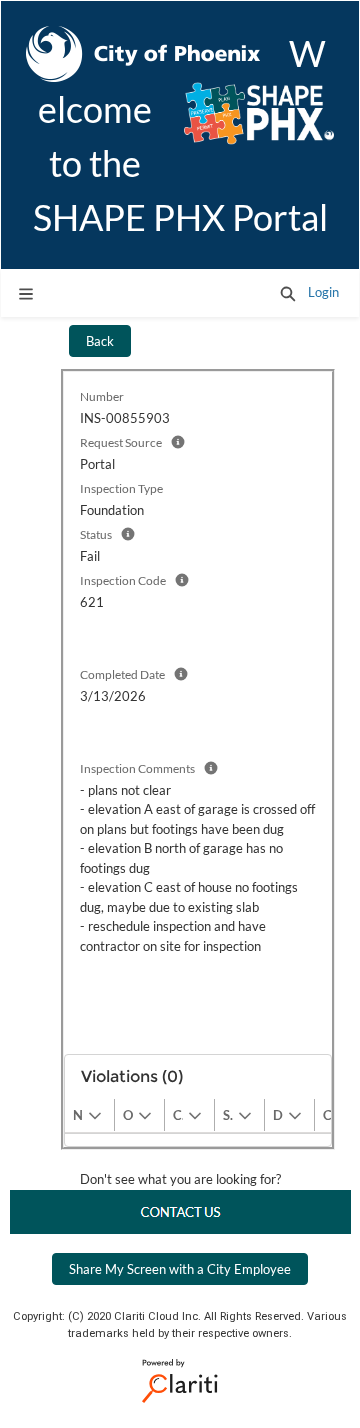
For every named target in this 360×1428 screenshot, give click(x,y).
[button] (288, 293)
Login (323, 292)
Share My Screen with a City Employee (180, 1269)
